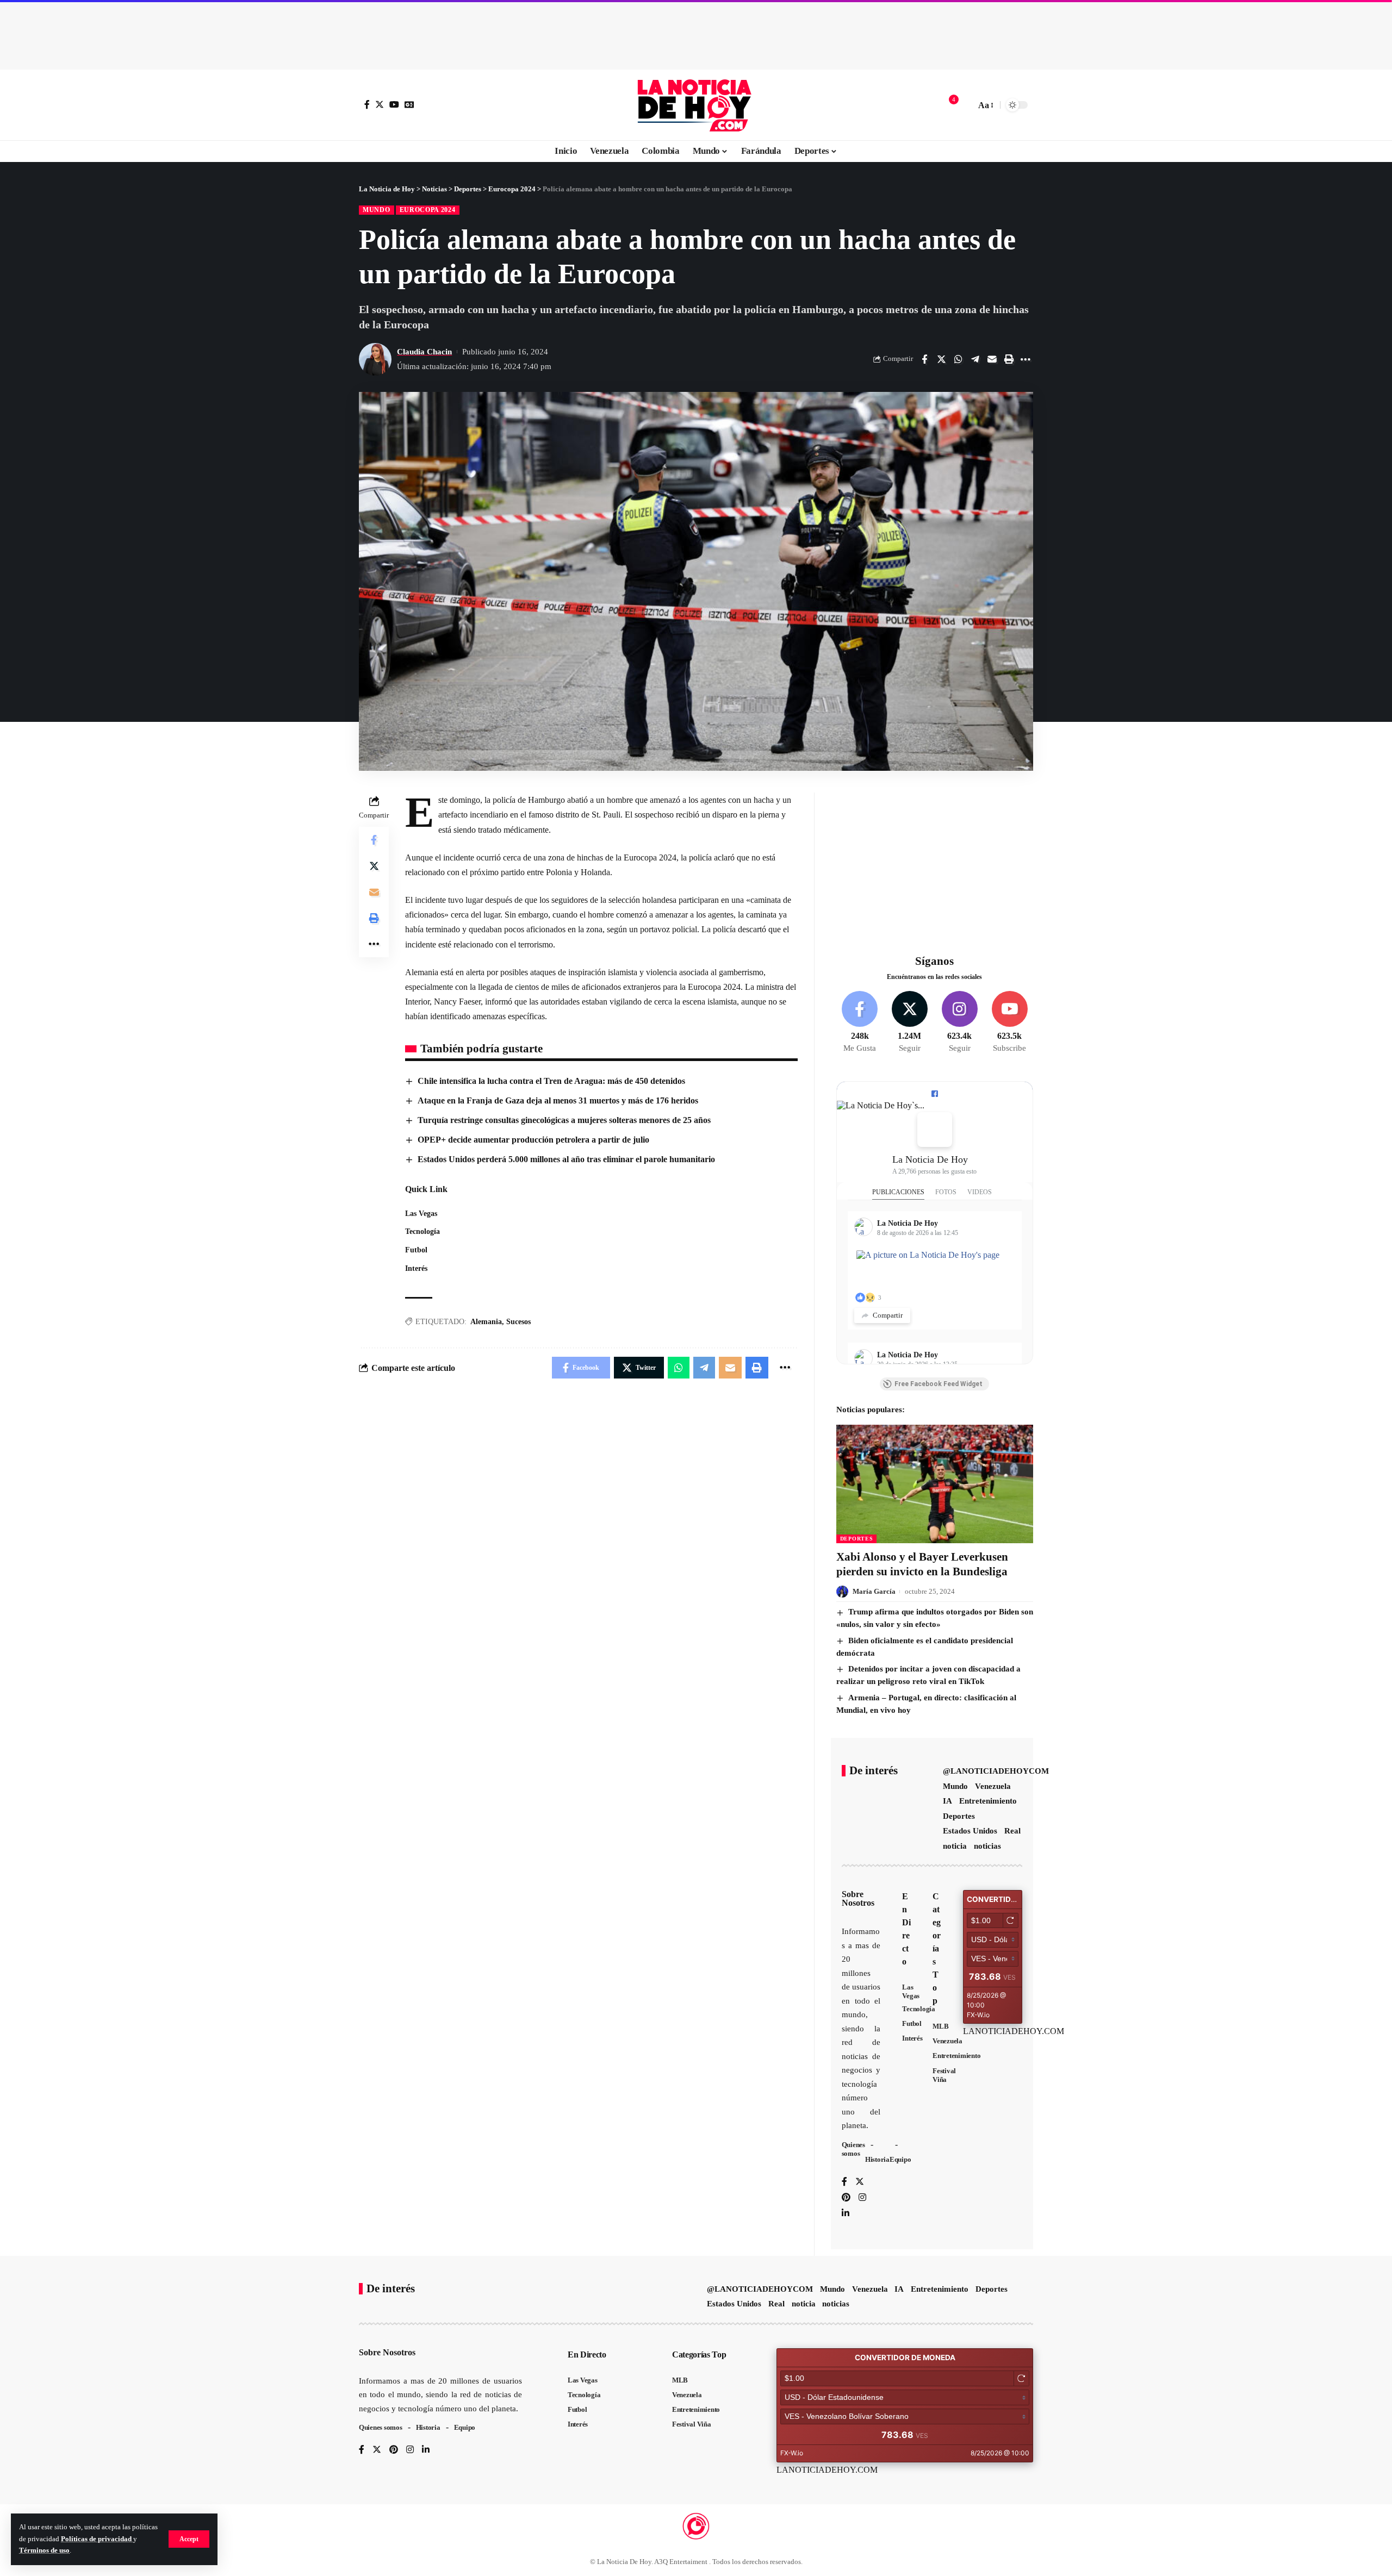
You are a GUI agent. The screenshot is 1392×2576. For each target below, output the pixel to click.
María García (874, 1591)
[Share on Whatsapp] (958, 359)
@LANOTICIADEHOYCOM (996, 1771)
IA (947, 1801)
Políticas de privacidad (97, 2539)
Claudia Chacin (424, 352)
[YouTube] (394, 104)
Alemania (486, 1322)
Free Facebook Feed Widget (939, 1384)
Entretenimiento (988, 1801)
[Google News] (409, 104)
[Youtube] (1009, 1022)
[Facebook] (367, 104)
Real (1012, 1831)
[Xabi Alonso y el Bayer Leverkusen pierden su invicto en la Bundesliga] (935, 1484)
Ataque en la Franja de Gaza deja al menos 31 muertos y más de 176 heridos (558, 1100)
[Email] (992, 359)
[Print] (1009, 359)
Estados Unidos (970, 1831)
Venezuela (993, 1786)
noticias (987, 1846)
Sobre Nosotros (858, 1898)
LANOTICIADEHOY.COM (1014, 2031)
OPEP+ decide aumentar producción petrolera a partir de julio (533, 1140)
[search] (965, 105)
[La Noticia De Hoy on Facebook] (935, 1130)
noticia (955, 1846)
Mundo (377, 210)
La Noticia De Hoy (930, 1159)
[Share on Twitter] (941, 359)
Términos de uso (44, 2550)
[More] (1026, 359)
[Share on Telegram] (975, 359)
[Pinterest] (846, 2198)
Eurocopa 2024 (428, 210)
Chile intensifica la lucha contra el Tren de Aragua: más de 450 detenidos (551, 1081)
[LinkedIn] (846, 2214)
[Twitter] (380, 104)
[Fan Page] (935, 1094)
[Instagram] (959, 1022)
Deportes (857, 1539)
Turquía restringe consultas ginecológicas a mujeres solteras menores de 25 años (564, 1120)
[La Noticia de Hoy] (696, 105)
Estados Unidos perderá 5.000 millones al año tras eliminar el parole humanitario (566, 1159)
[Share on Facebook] (924, 359)
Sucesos (518, 1322)
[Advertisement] (696, 33)
